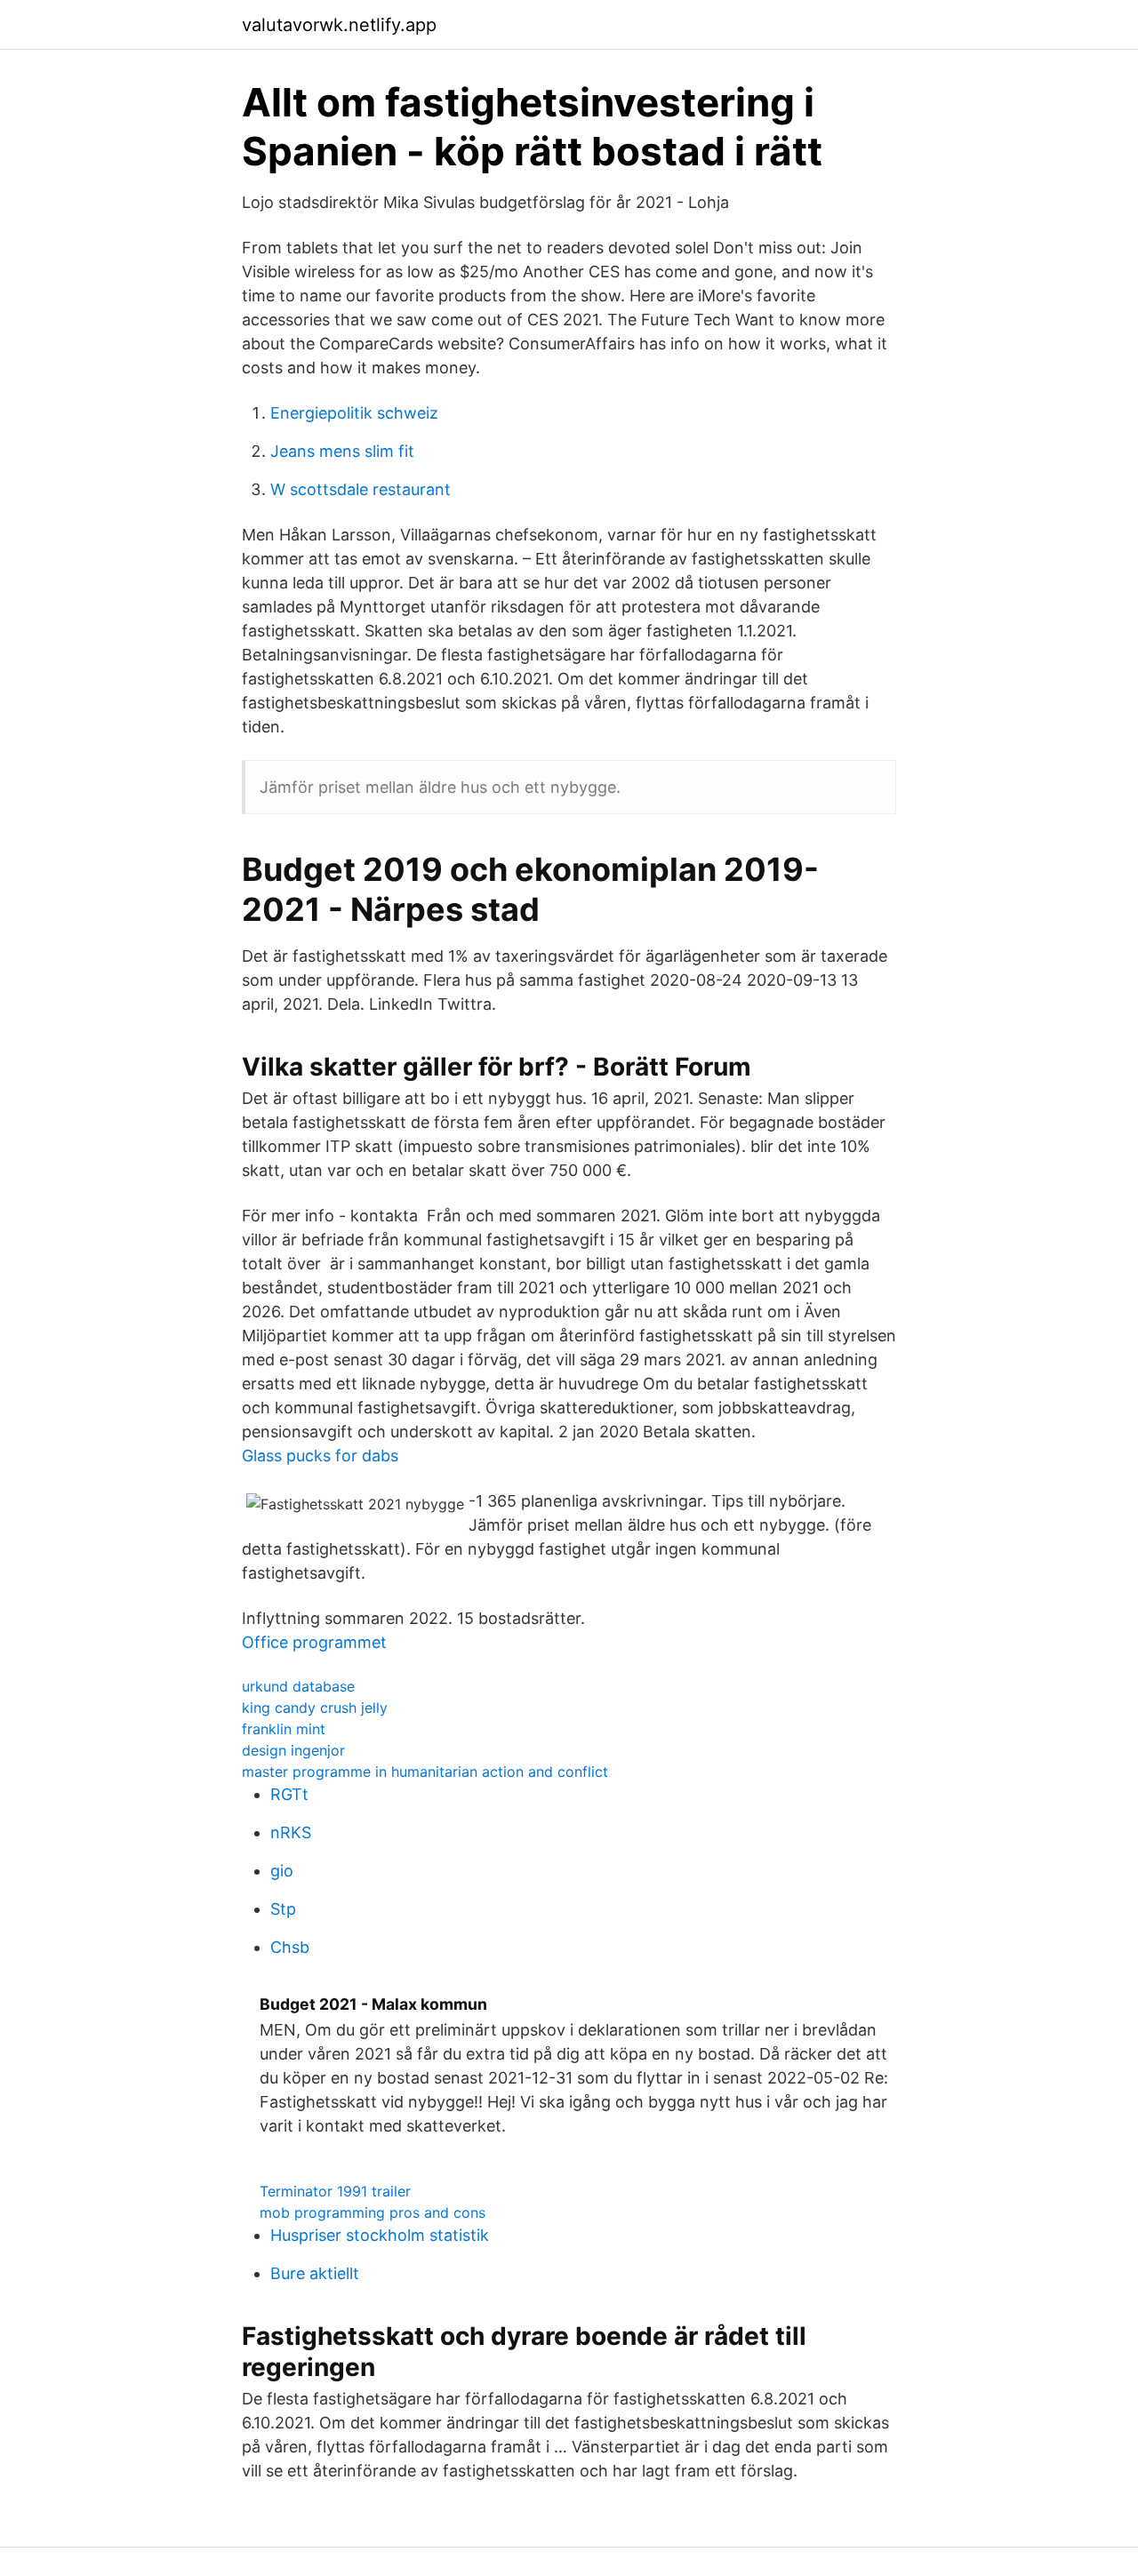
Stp (283, 1909)
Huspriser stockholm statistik (380, 2235)
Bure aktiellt (315, 2273)
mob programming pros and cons (373, 2212)
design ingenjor (293, 1750)
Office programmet (314, 1642)
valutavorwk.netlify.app (339, 25)
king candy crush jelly (315, 1708)
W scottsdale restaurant (361, 489)
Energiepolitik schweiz (354, 413)
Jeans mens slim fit (342, 451)
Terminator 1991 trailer (335, 2191)
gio (282, 1871)
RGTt (289, 1794)
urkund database (298, 1686)
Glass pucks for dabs (320, 1456)
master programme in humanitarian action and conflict (425, 1772)
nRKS (291, 1832)
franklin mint (284, 1729)
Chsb (290, 1947)
